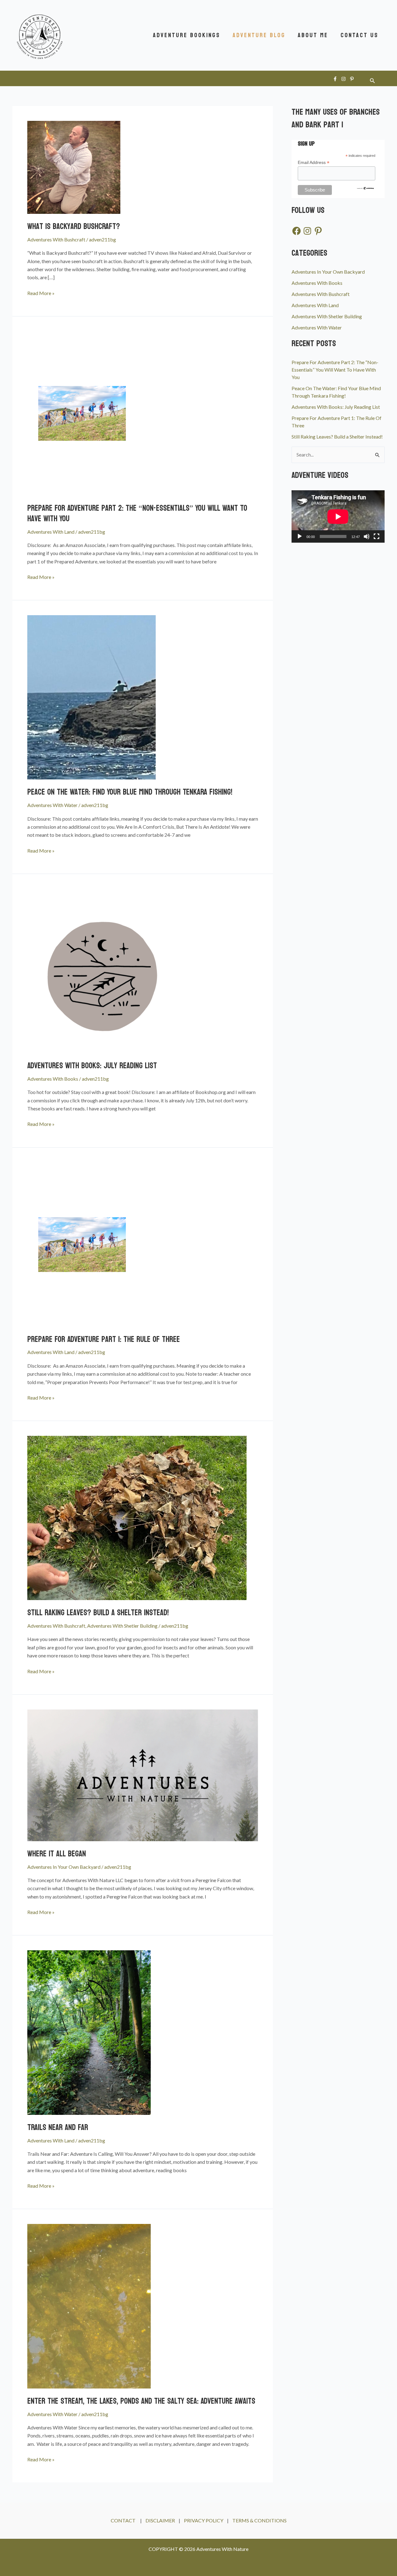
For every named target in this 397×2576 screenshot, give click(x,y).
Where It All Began (57, 1854)
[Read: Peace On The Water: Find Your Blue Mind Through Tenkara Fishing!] (91, 697)
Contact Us (359, 35)
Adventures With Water (52, 805)
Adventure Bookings (187, 35)
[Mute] (367, 536)
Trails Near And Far (58, 2127)
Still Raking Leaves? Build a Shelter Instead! (98, 1613)
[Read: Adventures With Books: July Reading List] (106, 970)
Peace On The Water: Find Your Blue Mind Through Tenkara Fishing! (130, 792)
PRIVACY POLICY (204, 2520)
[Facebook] (335, 79)
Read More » (41, 293)
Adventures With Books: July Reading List (92, 1066)
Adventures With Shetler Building (122, 1626)
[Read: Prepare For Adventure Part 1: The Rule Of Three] (82, 1244)
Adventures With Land (51, 532)
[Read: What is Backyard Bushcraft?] (74, 167)
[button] (372, 81)
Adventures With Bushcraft (56, 239)
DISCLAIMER (160, 2520)
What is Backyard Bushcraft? (74, 226)
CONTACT (123, 2520)
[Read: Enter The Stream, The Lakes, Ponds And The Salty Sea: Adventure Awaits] (89, 2306)
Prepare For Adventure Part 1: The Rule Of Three (104, 1339)
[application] (338, 516)
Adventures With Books (53, 1079)
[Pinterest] (352, 79)
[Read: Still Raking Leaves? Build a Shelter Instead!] (137, 1517)
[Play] (300, 536)
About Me (313, 35)
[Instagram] (343, 79)
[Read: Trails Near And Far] (89, 2032)
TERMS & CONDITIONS (259, 2520)
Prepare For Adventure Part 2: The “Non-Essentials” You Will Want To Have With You (137, 513)
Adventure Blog (259, 35)
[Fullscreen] (377, 536)
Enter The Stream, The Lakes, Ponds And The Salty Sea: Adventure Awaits (141, 2401)
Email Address (314, 163)
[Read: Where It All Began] (143, 1774)
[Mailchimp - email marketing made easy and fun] (365, 188)
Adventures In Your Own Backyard (64, 1867)
